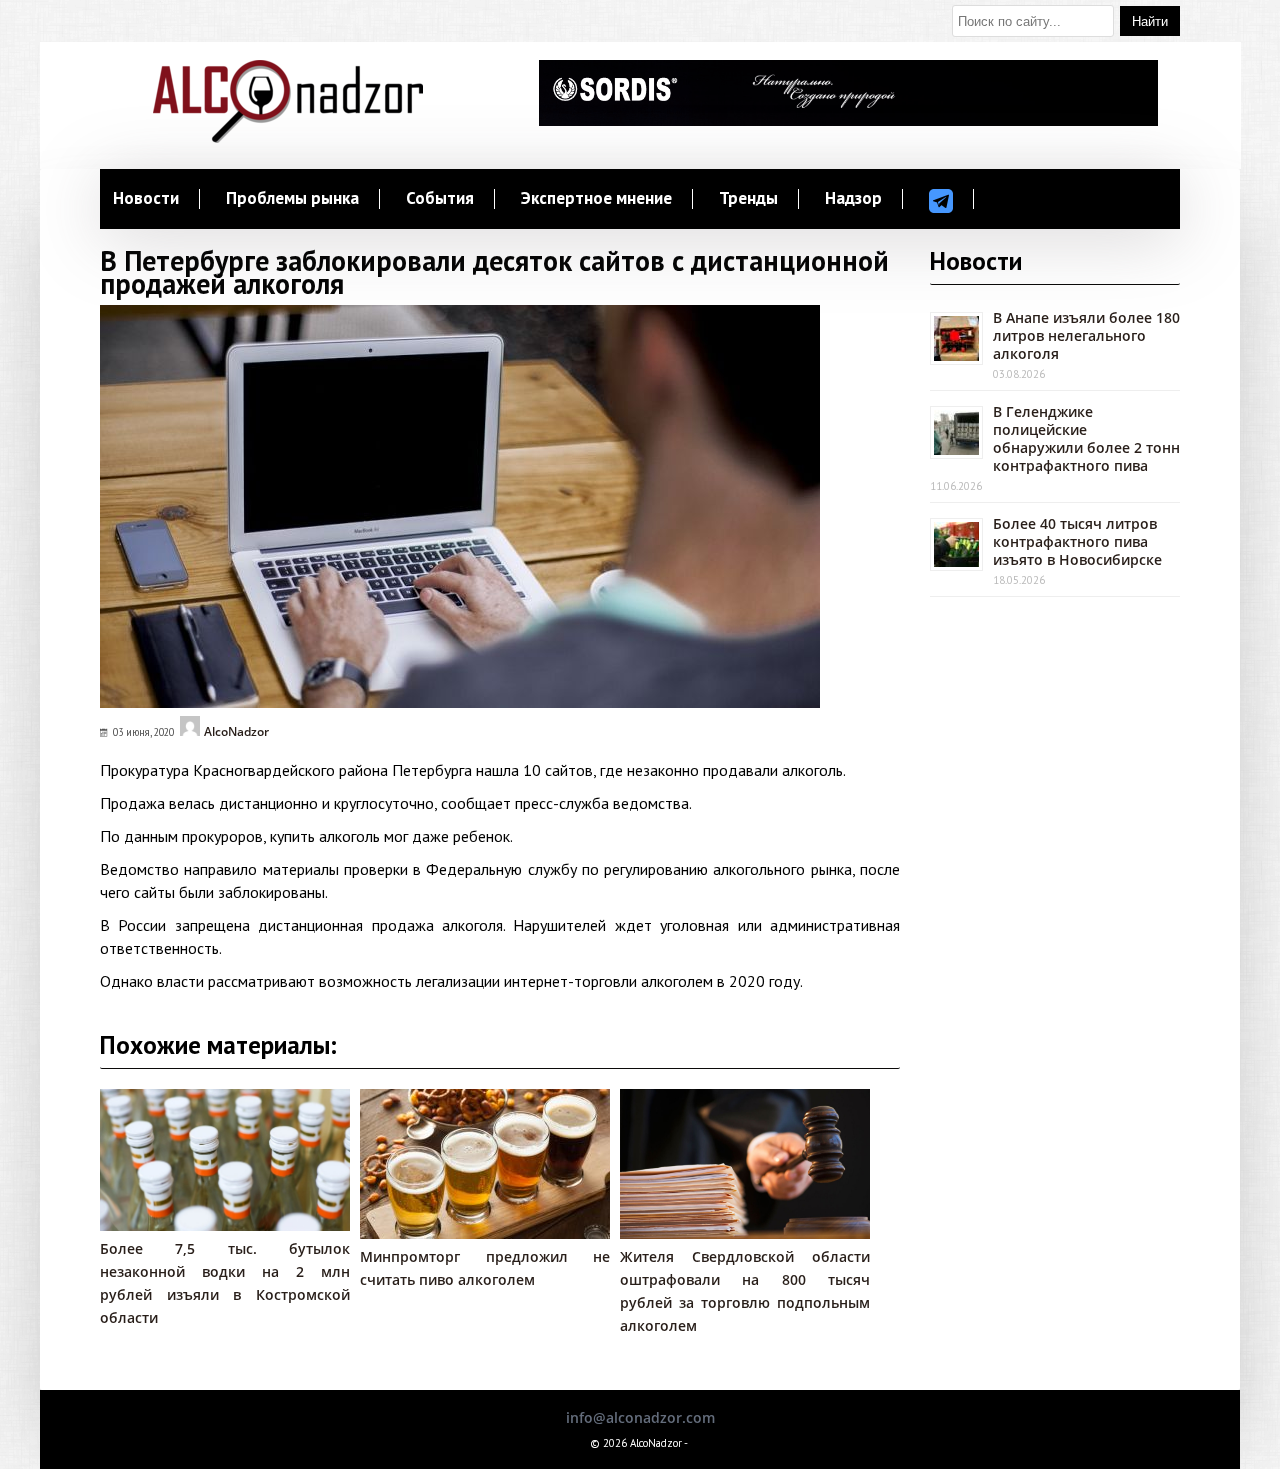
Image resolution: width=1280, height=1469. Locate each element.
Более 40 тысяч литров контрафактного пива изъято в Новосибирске (1077, 541)
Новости (146, 199)
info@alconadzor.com (640, 1417)
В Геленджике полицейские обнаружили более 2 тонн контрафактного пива (1086, 438)
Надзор (853, 199)
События (440, 199)
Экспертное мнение (596, 199)
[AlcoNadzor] (288, 137)
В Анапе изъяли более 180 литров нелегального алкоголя (1086, 335)
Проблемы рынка (292, 199)
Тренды (748, 199)
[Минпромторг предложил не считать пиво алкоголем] (495, 1233)
